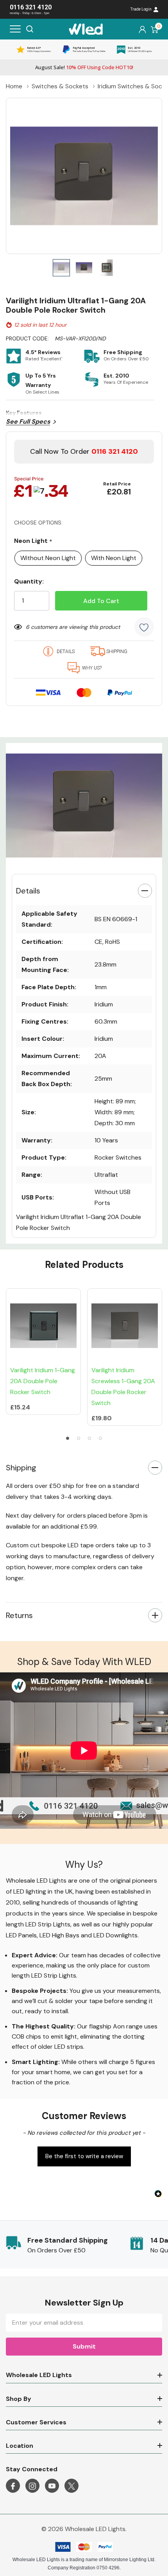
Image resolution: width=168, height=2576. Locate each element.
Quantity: (29, 581)
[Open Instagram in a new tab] (32, 2486)
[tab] (73, 859)
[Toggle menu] (15, 29)
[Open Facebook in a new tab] (13, 2486)
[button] (84, 2155)
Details (28, 891)
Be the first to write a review (84, 2156)
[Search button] (30, 29)
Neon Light (33, 541)
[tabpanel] (84, 806)
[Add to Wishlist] (144, 627)
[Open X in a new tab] (71, 2486)
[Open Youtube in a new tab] (52, 2486)
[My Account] (142, 29)
